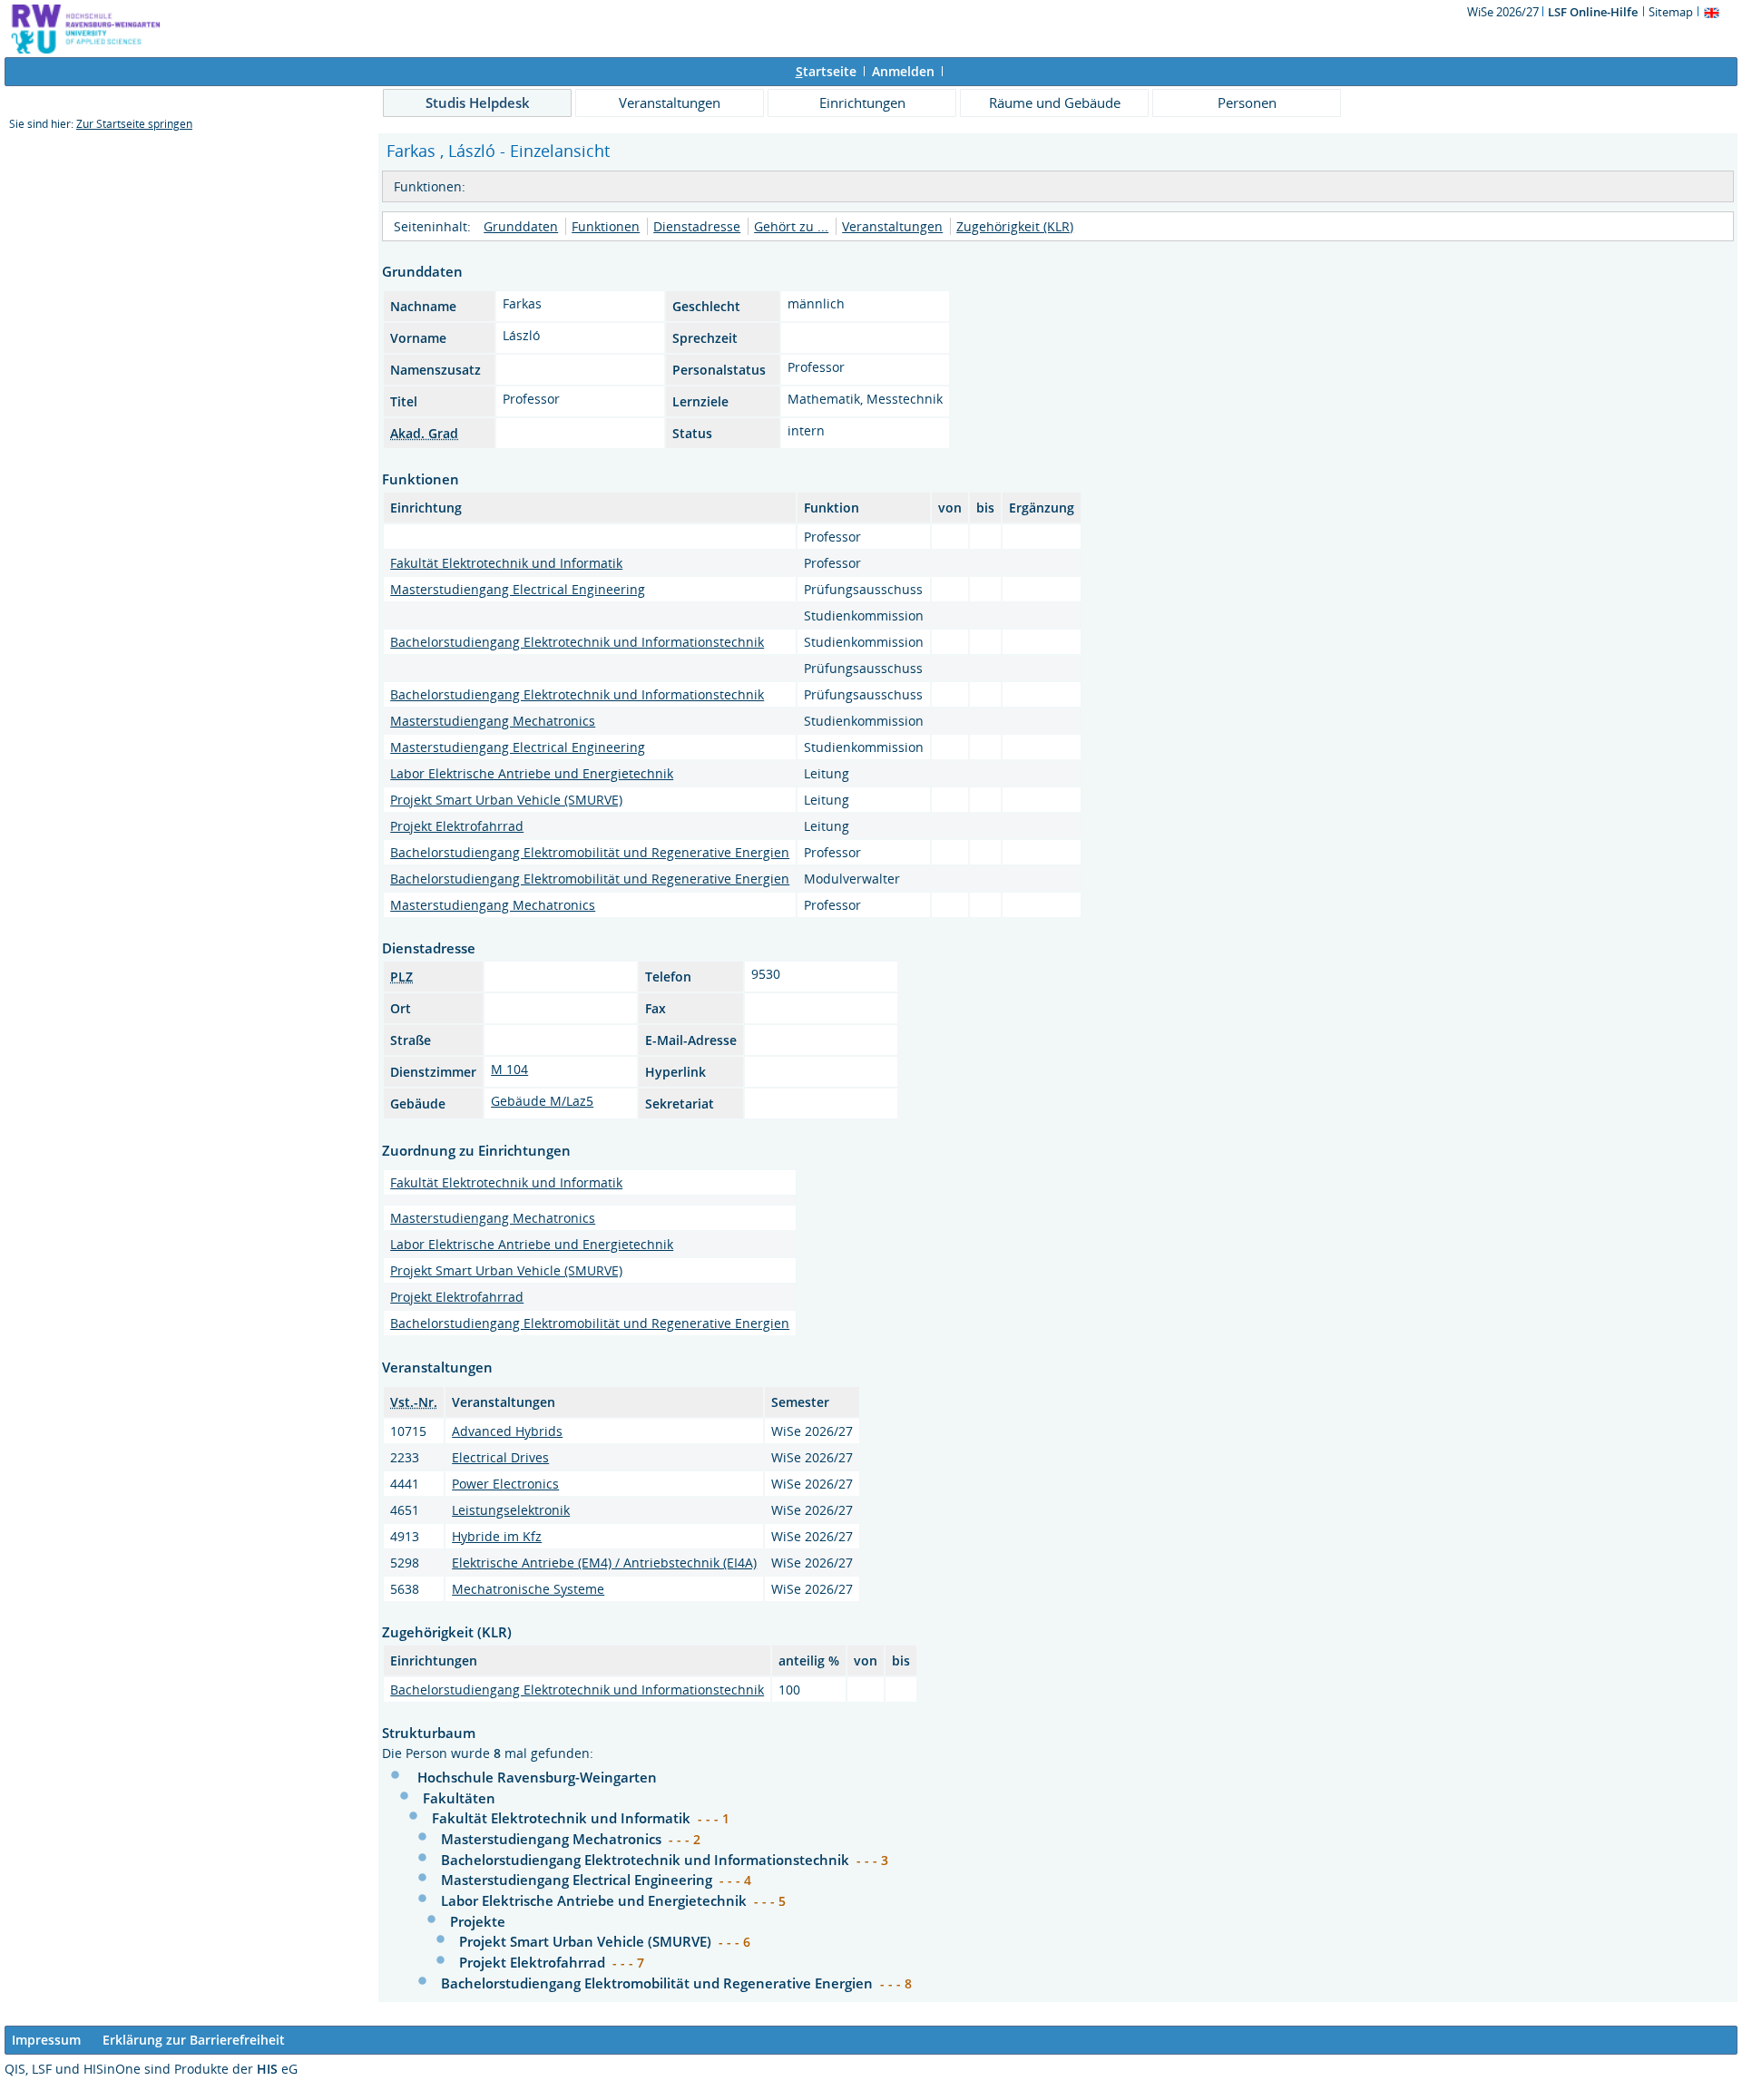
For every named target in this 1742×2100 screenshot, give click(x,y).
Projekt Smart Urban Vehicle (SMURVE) (506, 800)
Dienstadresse (697, 226)
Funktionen (606, 226)
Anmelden (903, 71)
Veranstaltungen (670, 103)
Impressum (46, 2040)
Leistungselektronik (511, 1510)
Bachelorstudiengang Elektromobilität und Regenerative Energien (590, 852)
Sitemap (1671, 12)
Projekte (478, 1921)
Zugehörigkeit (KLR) (1015, 226)
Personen (1247, 103)
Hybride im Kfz (497, 1536)
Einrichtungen (862, 103)
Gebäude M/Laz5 (542, 1101)
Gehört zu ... (791, 226)
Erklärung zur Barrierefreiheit (194, 2040)
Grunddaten (521, 226)
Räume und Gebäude (1055, 103)
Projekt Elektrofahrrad (457, 826)
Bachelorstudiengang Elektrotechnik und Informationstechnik (577, 642)
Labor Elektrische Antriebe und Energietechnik (532, 773)
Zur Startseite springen (134, 124)
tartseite (826, 71)
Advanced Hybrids (507, 1431)
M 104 (509, 1069)
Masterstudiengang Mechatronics (493, 721)
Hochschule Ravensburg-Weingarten (537, 1777)
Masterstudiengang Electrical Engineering (518, 589)
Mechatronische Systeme (528, 1589)
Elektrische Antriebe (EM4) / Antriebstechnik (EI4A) (604, 1563)
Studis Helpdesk (478, 103)
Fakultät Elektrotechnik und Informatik (506, 563)
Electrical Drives (500, 1457)
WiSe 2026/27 (1504, 12)
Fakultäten (459, 1798)
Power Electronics (505, 1484)
